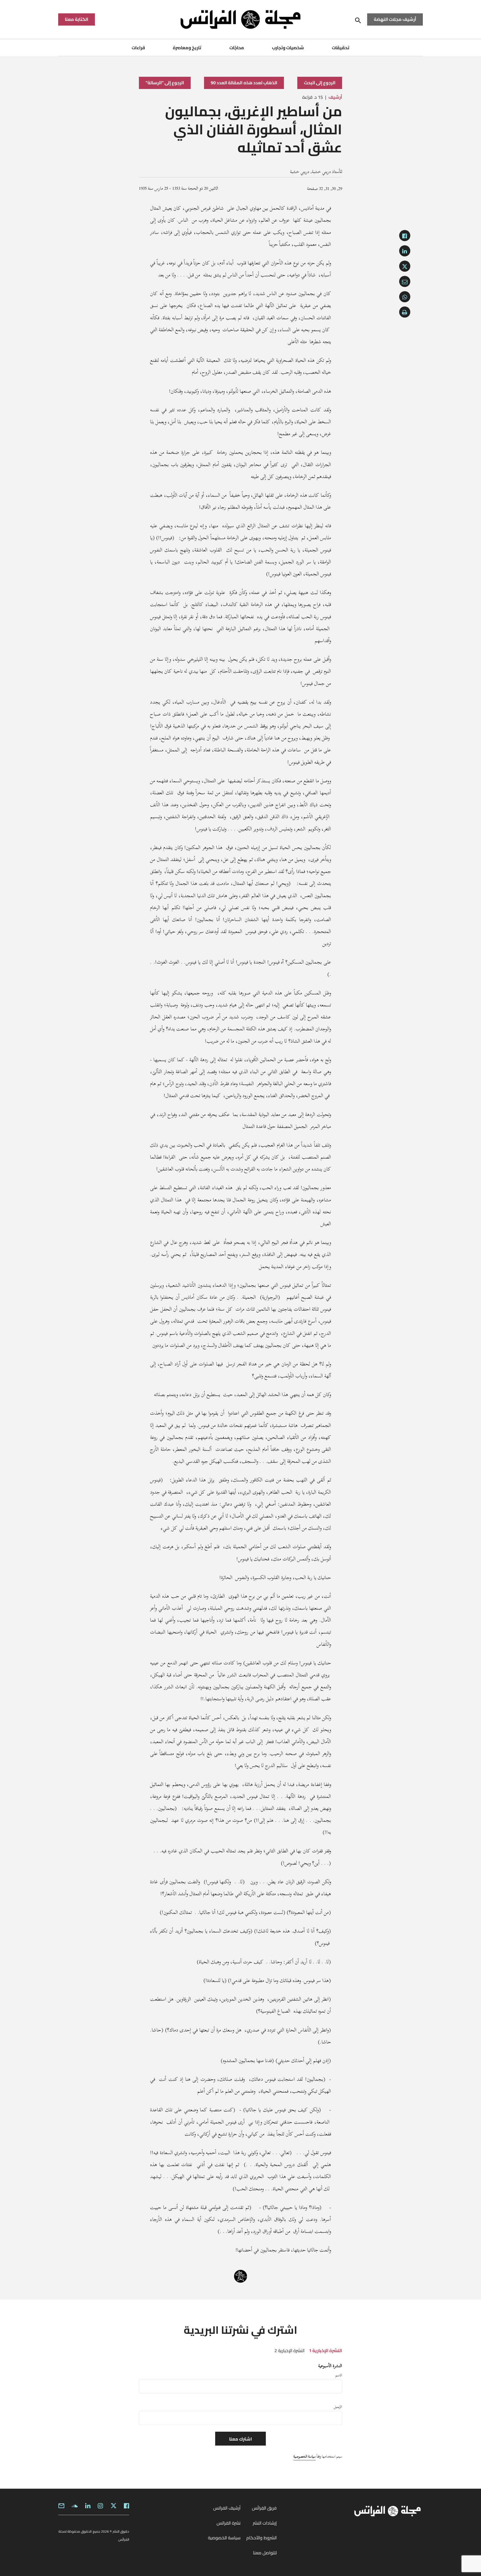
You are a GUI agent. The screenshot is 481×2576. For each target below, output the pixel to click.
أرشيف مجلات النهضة (395, 19)
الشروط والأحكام (262, 2538)
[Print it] (405, 312)
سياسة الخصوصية (305, 2456)
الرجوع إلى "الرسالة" (165, 83)
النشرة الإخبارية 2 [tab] (289, 2350)
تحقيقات (341, 48)
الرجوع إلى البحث (320, 83)
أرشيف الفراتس (227, 2508)
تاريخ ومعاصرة (187, 48)
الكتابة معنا (77, 19)
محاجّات (237, 48)
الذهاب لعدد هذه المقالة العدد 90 (244, 83)
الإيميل (338, 2407)
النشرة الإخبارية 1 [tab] (326, 2350)
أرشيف (335, 97)
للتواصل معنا (265, 2553)
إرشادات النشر (265, 2523)
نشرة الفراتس (229, 2523)
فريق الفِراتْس (264, 2508)
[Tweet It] (405, 266)
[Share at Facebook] (405, 236)
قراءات (138, 48)
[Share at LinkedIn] (405, 251)
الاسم (339, 2375)
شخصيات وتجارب (288, 48)
